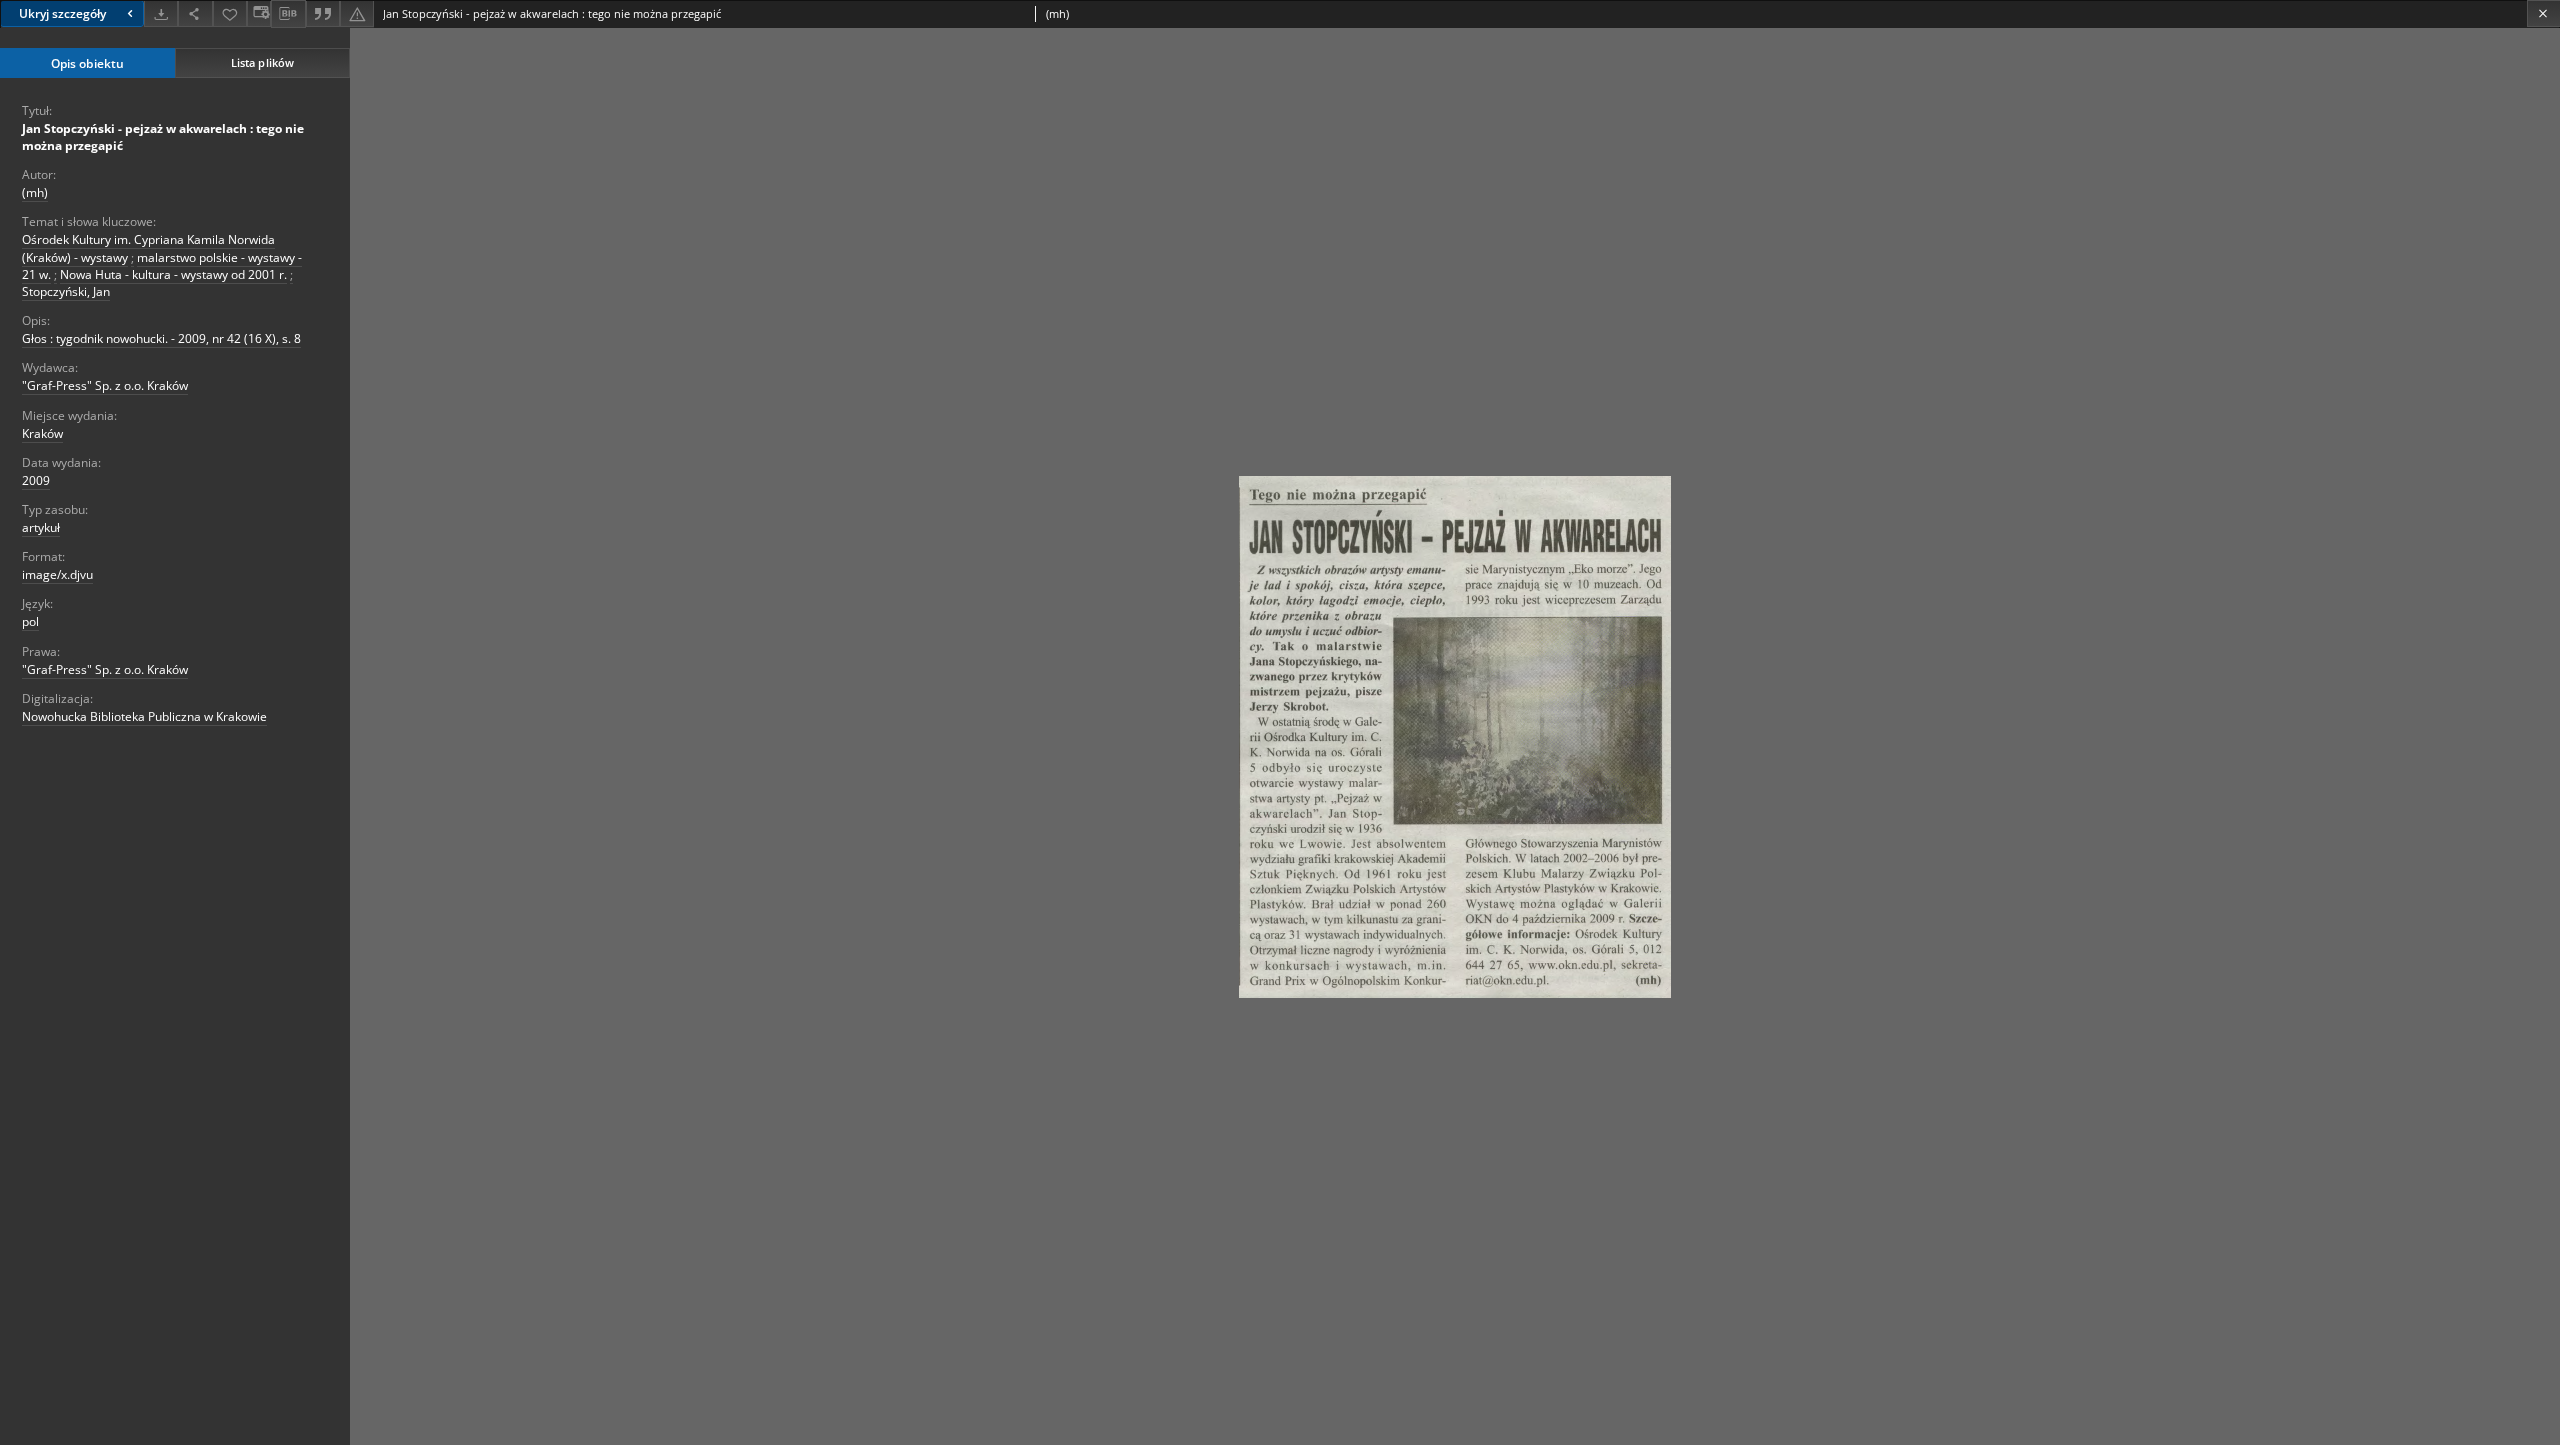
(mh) (35, 192)
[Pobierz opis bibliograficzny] (288, 14)
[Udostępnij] (195, 13)
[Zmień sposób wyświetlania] (259, 13)
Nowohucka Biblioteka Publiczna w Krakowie (144, 716)
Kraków (42, 433)
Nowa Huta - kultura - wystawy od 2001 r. (173, 274)
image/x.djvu (57, 574)
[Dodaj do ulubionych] (230, 13)
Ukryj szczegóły (62, 13)
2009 (36, 480)
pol (30, 621)
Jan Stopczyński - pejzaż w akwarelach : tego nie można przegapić (163, 137)
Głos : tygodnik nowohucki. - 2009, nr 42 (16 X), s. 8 (161, 338)
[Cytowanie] (323, 13)
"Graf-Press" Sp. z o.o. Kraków (105, 385)
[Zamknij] (2543, 13)
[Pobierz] (161, 13)
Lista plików (262, 62)
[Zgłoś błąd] (357, 13)
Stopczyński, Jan (66, 291)
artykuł (41, 527)
